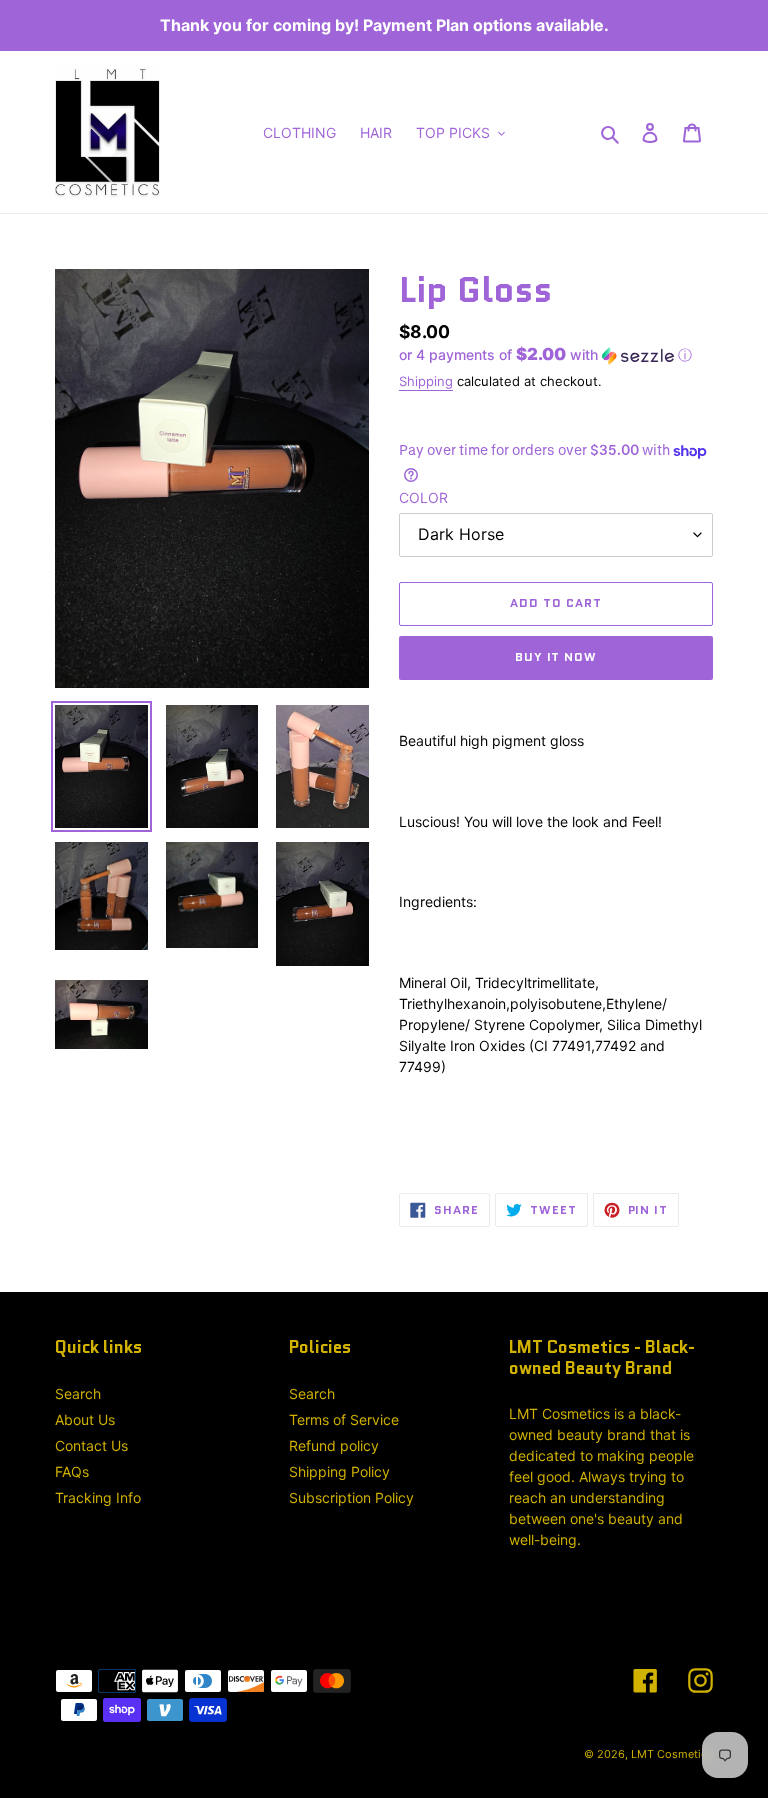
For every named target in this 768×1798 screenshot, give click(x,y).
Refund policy (334, 1445)
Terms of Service (344, 1419)
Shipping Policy (339, 1471)
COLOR (423, 497)
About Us (85, 1419)
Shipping (426, 381)
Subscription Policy (351, 1497)
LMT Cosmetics (672, 1754)
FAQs (72, 1471)
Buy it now (556, 656)
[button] (545, 355)
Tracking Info (98, 1497)
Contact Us (91, 1445)
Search (78, 1393)
